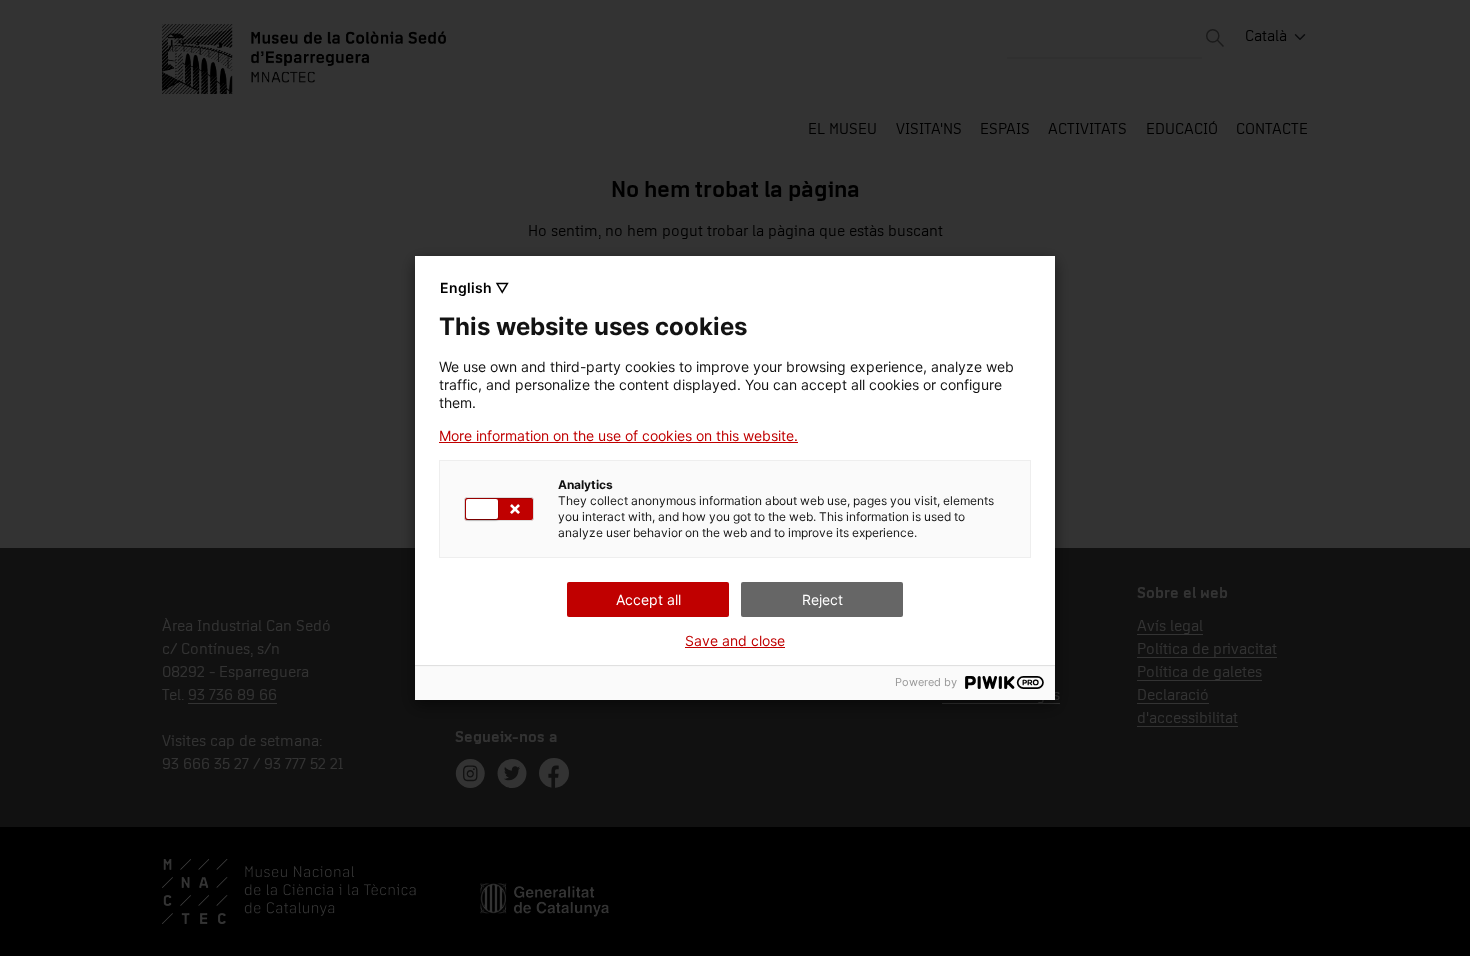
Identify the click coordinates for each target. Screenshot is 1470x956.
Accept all (648, 599)
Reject (822, 599)
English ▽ (474, 287)
